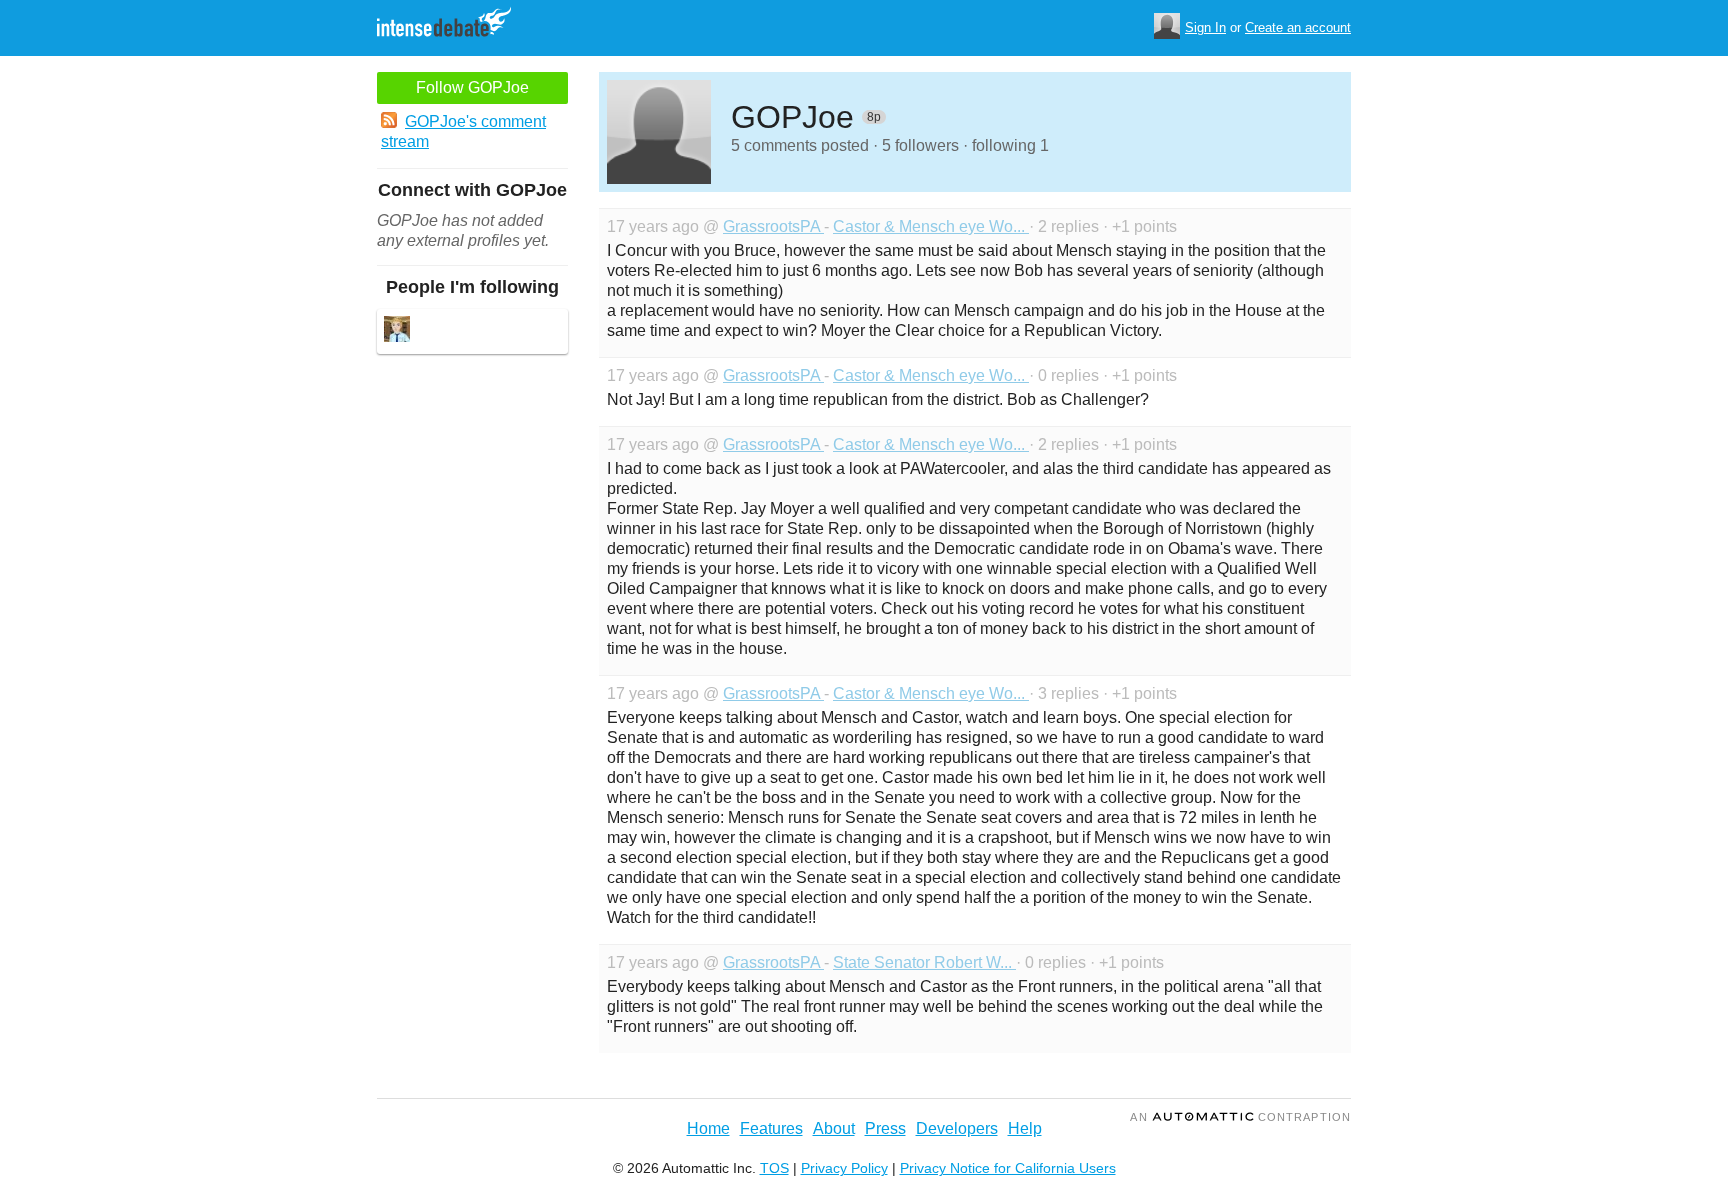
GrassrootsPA (773, 226)
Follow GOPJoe (472, 87)
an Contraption (1240, 1117)
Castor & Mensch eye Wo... (931, 226)
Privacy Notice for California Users (1008, 1168)
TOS (774, 1168)
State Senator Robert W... (924, 962)
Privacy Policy (844, 1168)
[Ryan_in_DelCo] (397, 331)
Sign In (1205, 27)
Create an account (1298, 27)
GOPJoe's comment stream (463, 131)
